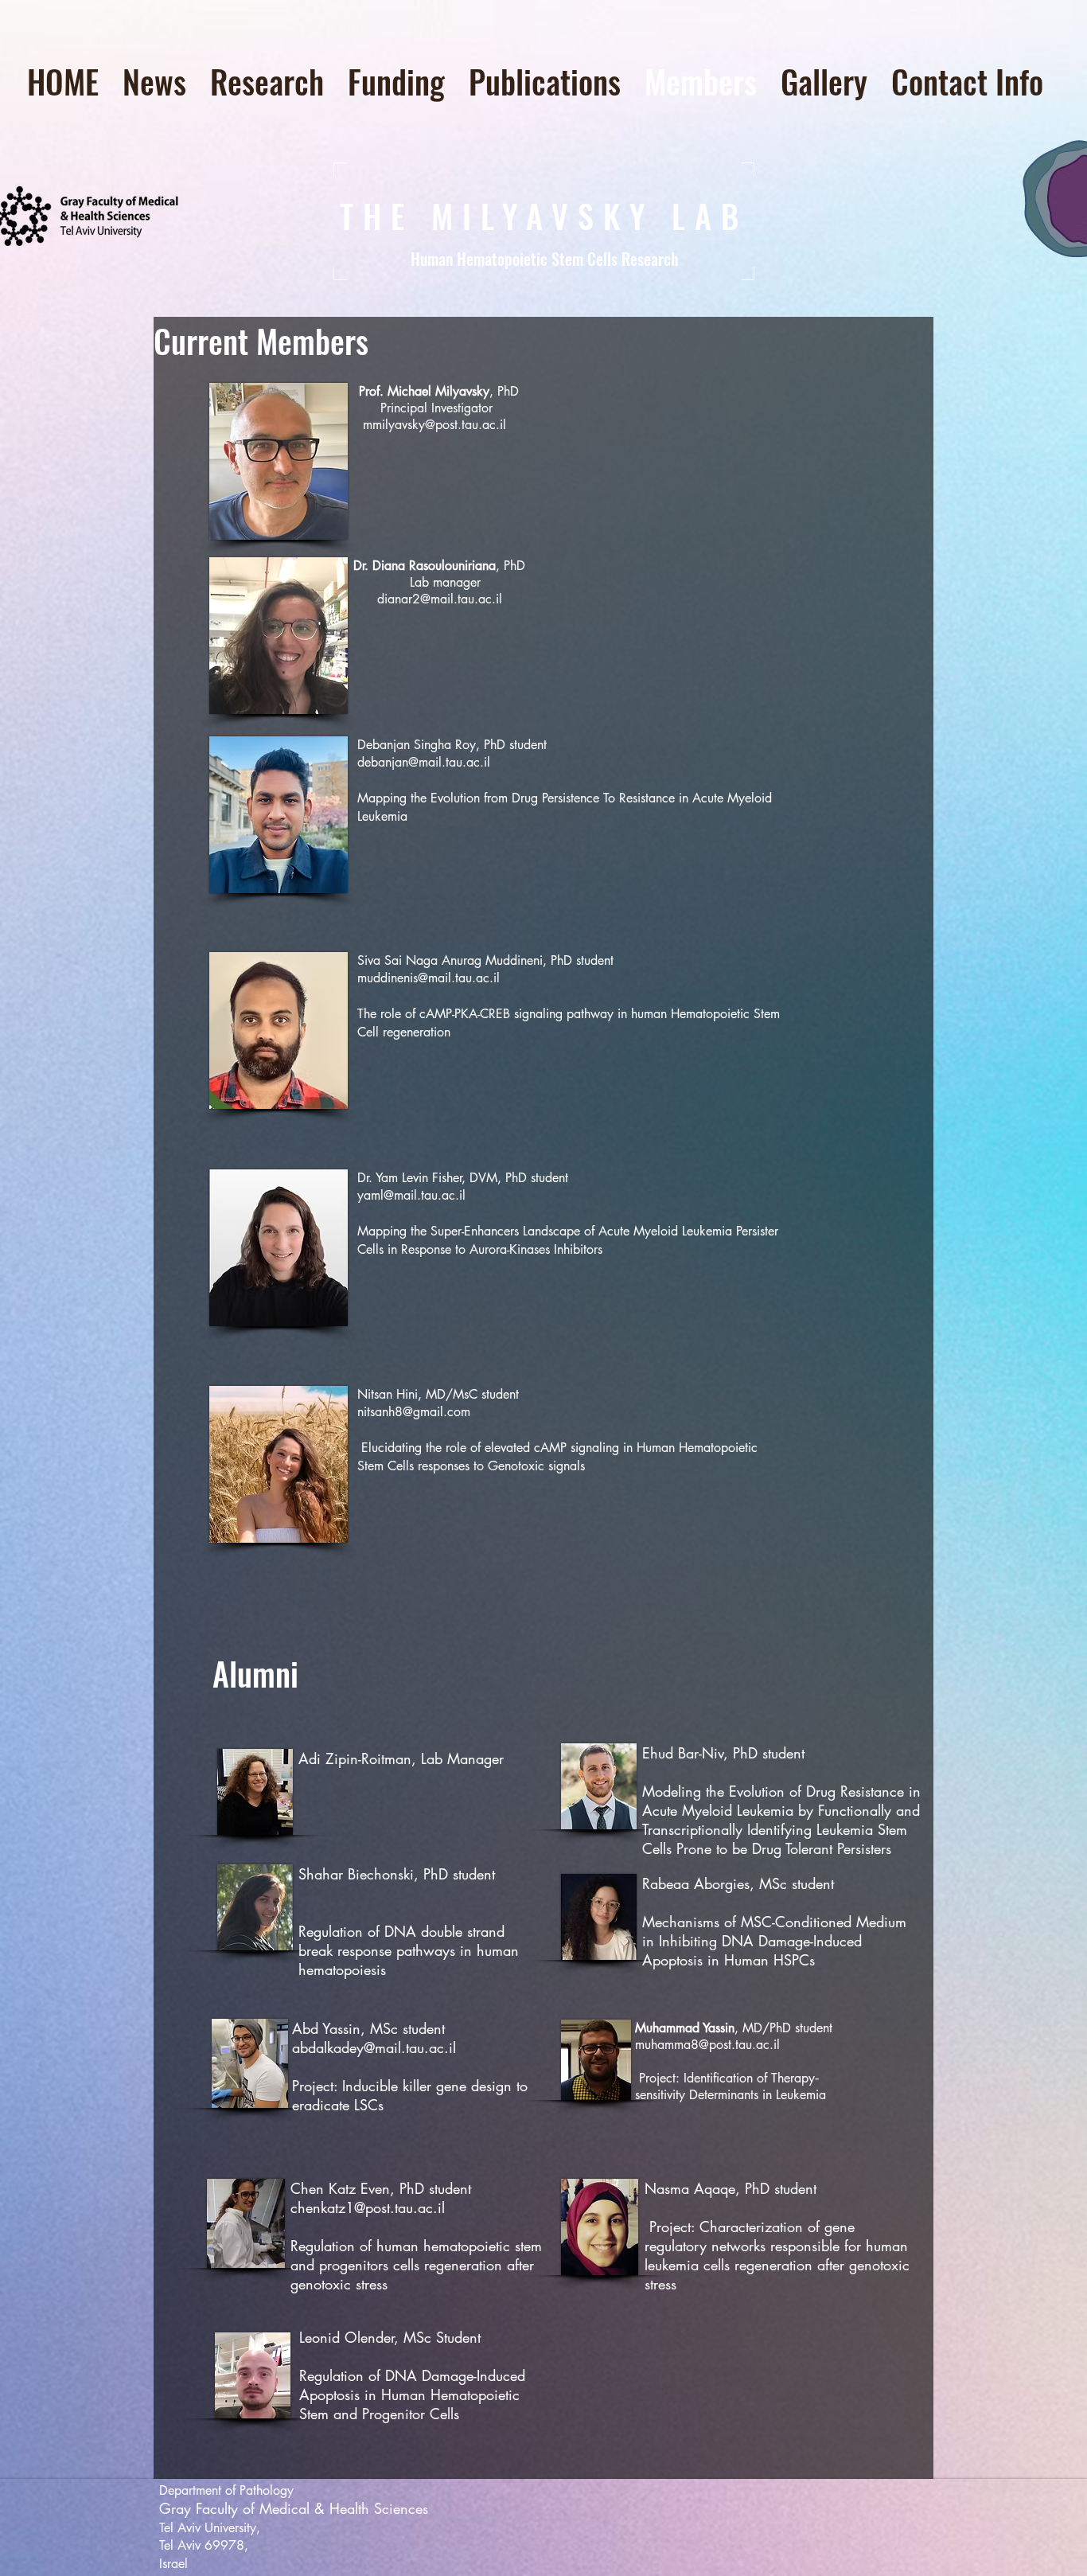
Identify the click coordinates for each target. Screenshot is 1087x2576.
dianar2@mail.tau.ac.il (440, 599)
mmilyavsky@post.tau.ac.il (434, 425)
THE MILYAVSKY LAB (544, 216)
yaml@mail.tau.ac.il (411, 1195)
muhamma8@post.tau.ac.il (707, 2045)
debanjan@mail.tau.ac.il (424, 762)
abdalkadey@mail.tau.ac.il (374, 2047)
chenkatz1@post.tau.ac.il (368, 2207)
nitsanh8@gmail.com (414, 1412)
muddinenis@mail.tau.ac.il (429, 978)
